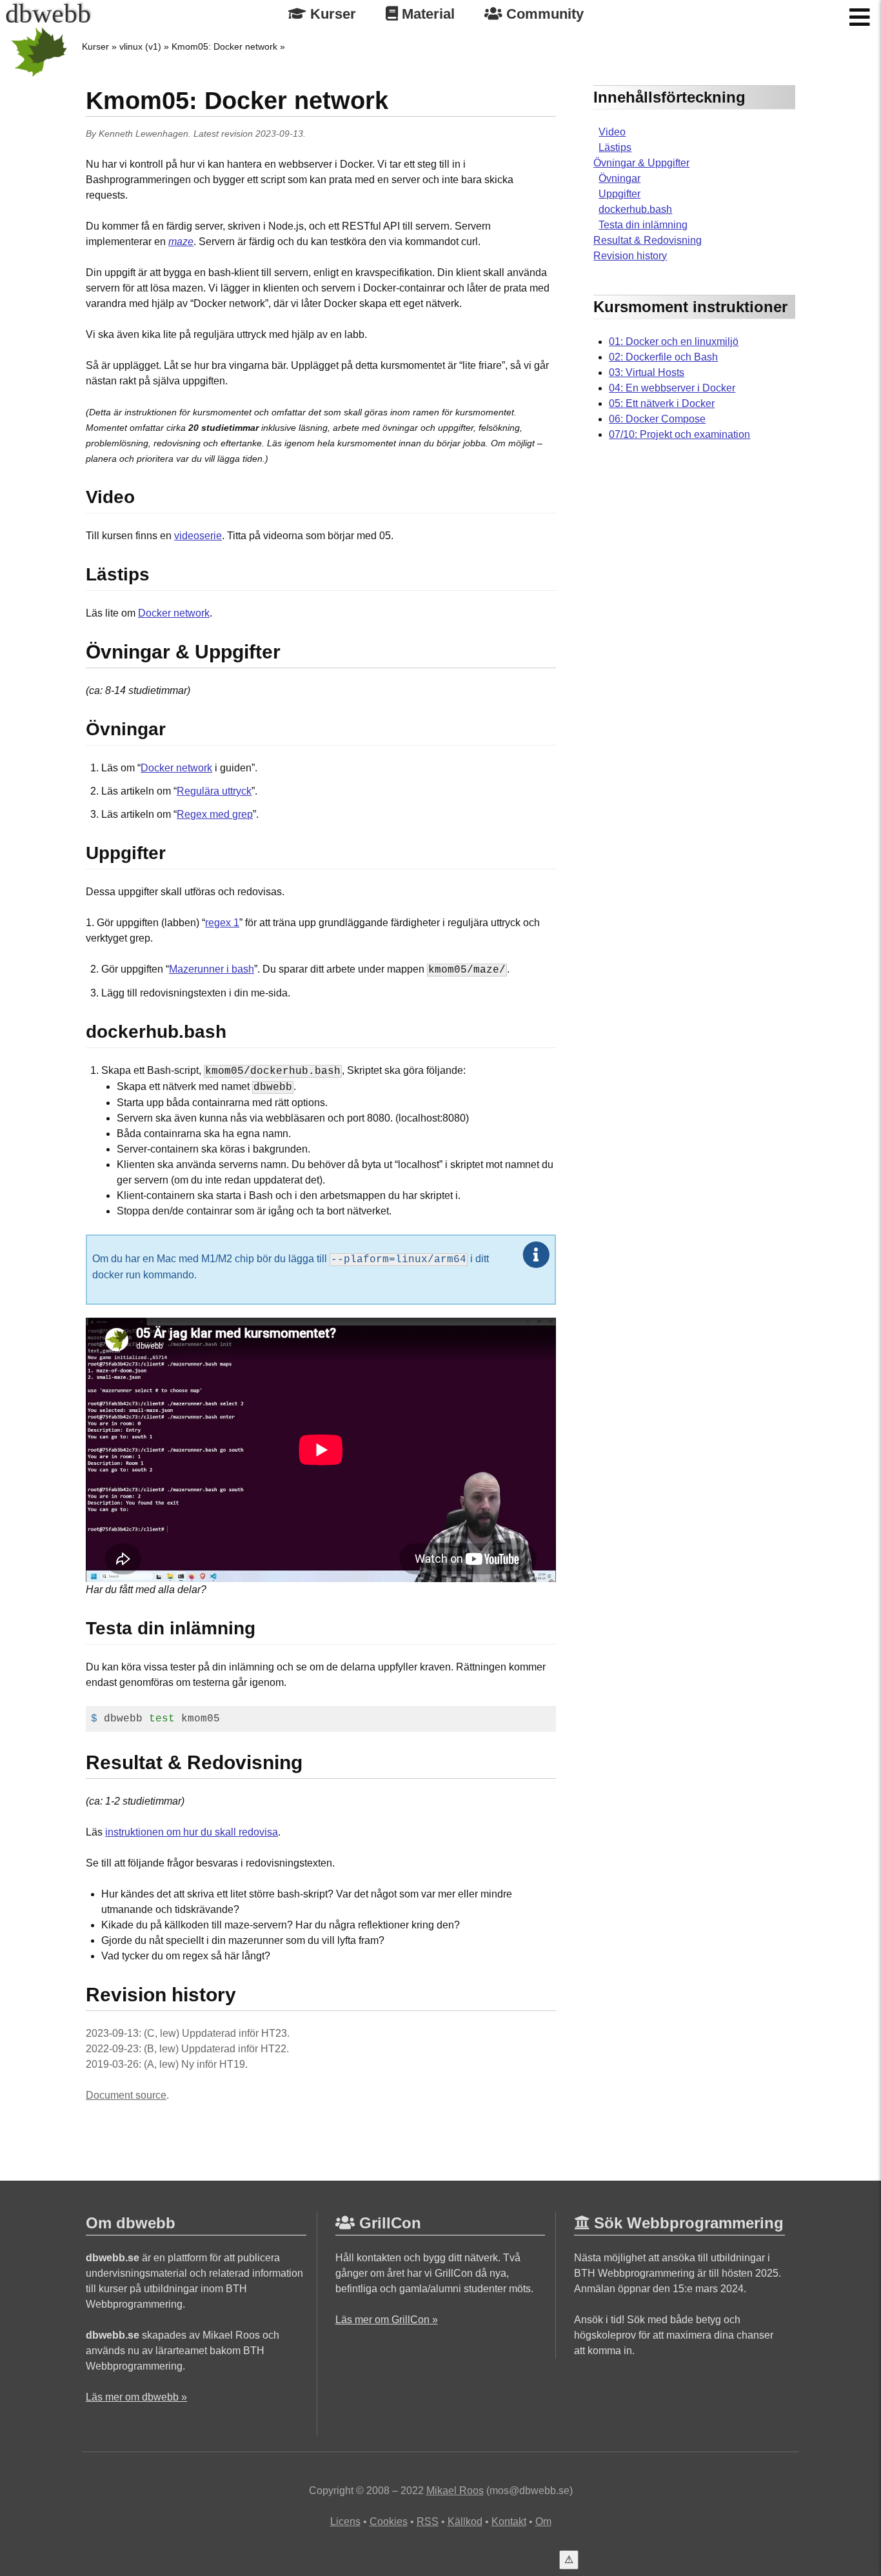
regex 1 (222, 923)
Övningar (619, 178)
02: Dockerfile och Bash (663, 357)
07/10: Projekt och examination (679, 434)
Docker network (174, 613)
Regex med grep (215, 814)
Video (612, 132)
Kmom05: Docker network (224, 46)
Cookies (389, 2522)
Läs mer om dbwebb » (136, 2397)
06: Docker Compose (657, 419)
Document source (126, 2095)
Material (426, 14)
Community (543, 14)
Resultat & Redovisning (648, 240)
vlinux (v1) (140, 46)
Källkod (465, 2522)
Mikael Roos (455, 2491)
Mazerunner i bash (212, 969)
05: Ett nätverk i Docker (662, 403)
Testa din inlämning (643, 225)
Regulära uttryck (214, 791)
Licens (345, 2522)
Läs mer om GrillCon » (387, 2320)
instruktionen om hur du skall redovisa (192, 1832)
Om (543, 2522)
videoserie (198, 536)
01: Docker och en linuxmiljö (674, 342)
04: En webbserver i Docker (672, 388)
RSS (428, 2522)
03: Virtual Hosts (647, 372)
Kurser (331, 14)
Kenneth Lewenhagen (144, 134)
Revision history (630, 256)
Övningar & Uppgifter (641, 163)
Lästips (615, 147)
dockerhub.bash (635, 209)
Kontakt (509, 2522)
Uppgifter (619, 194)
